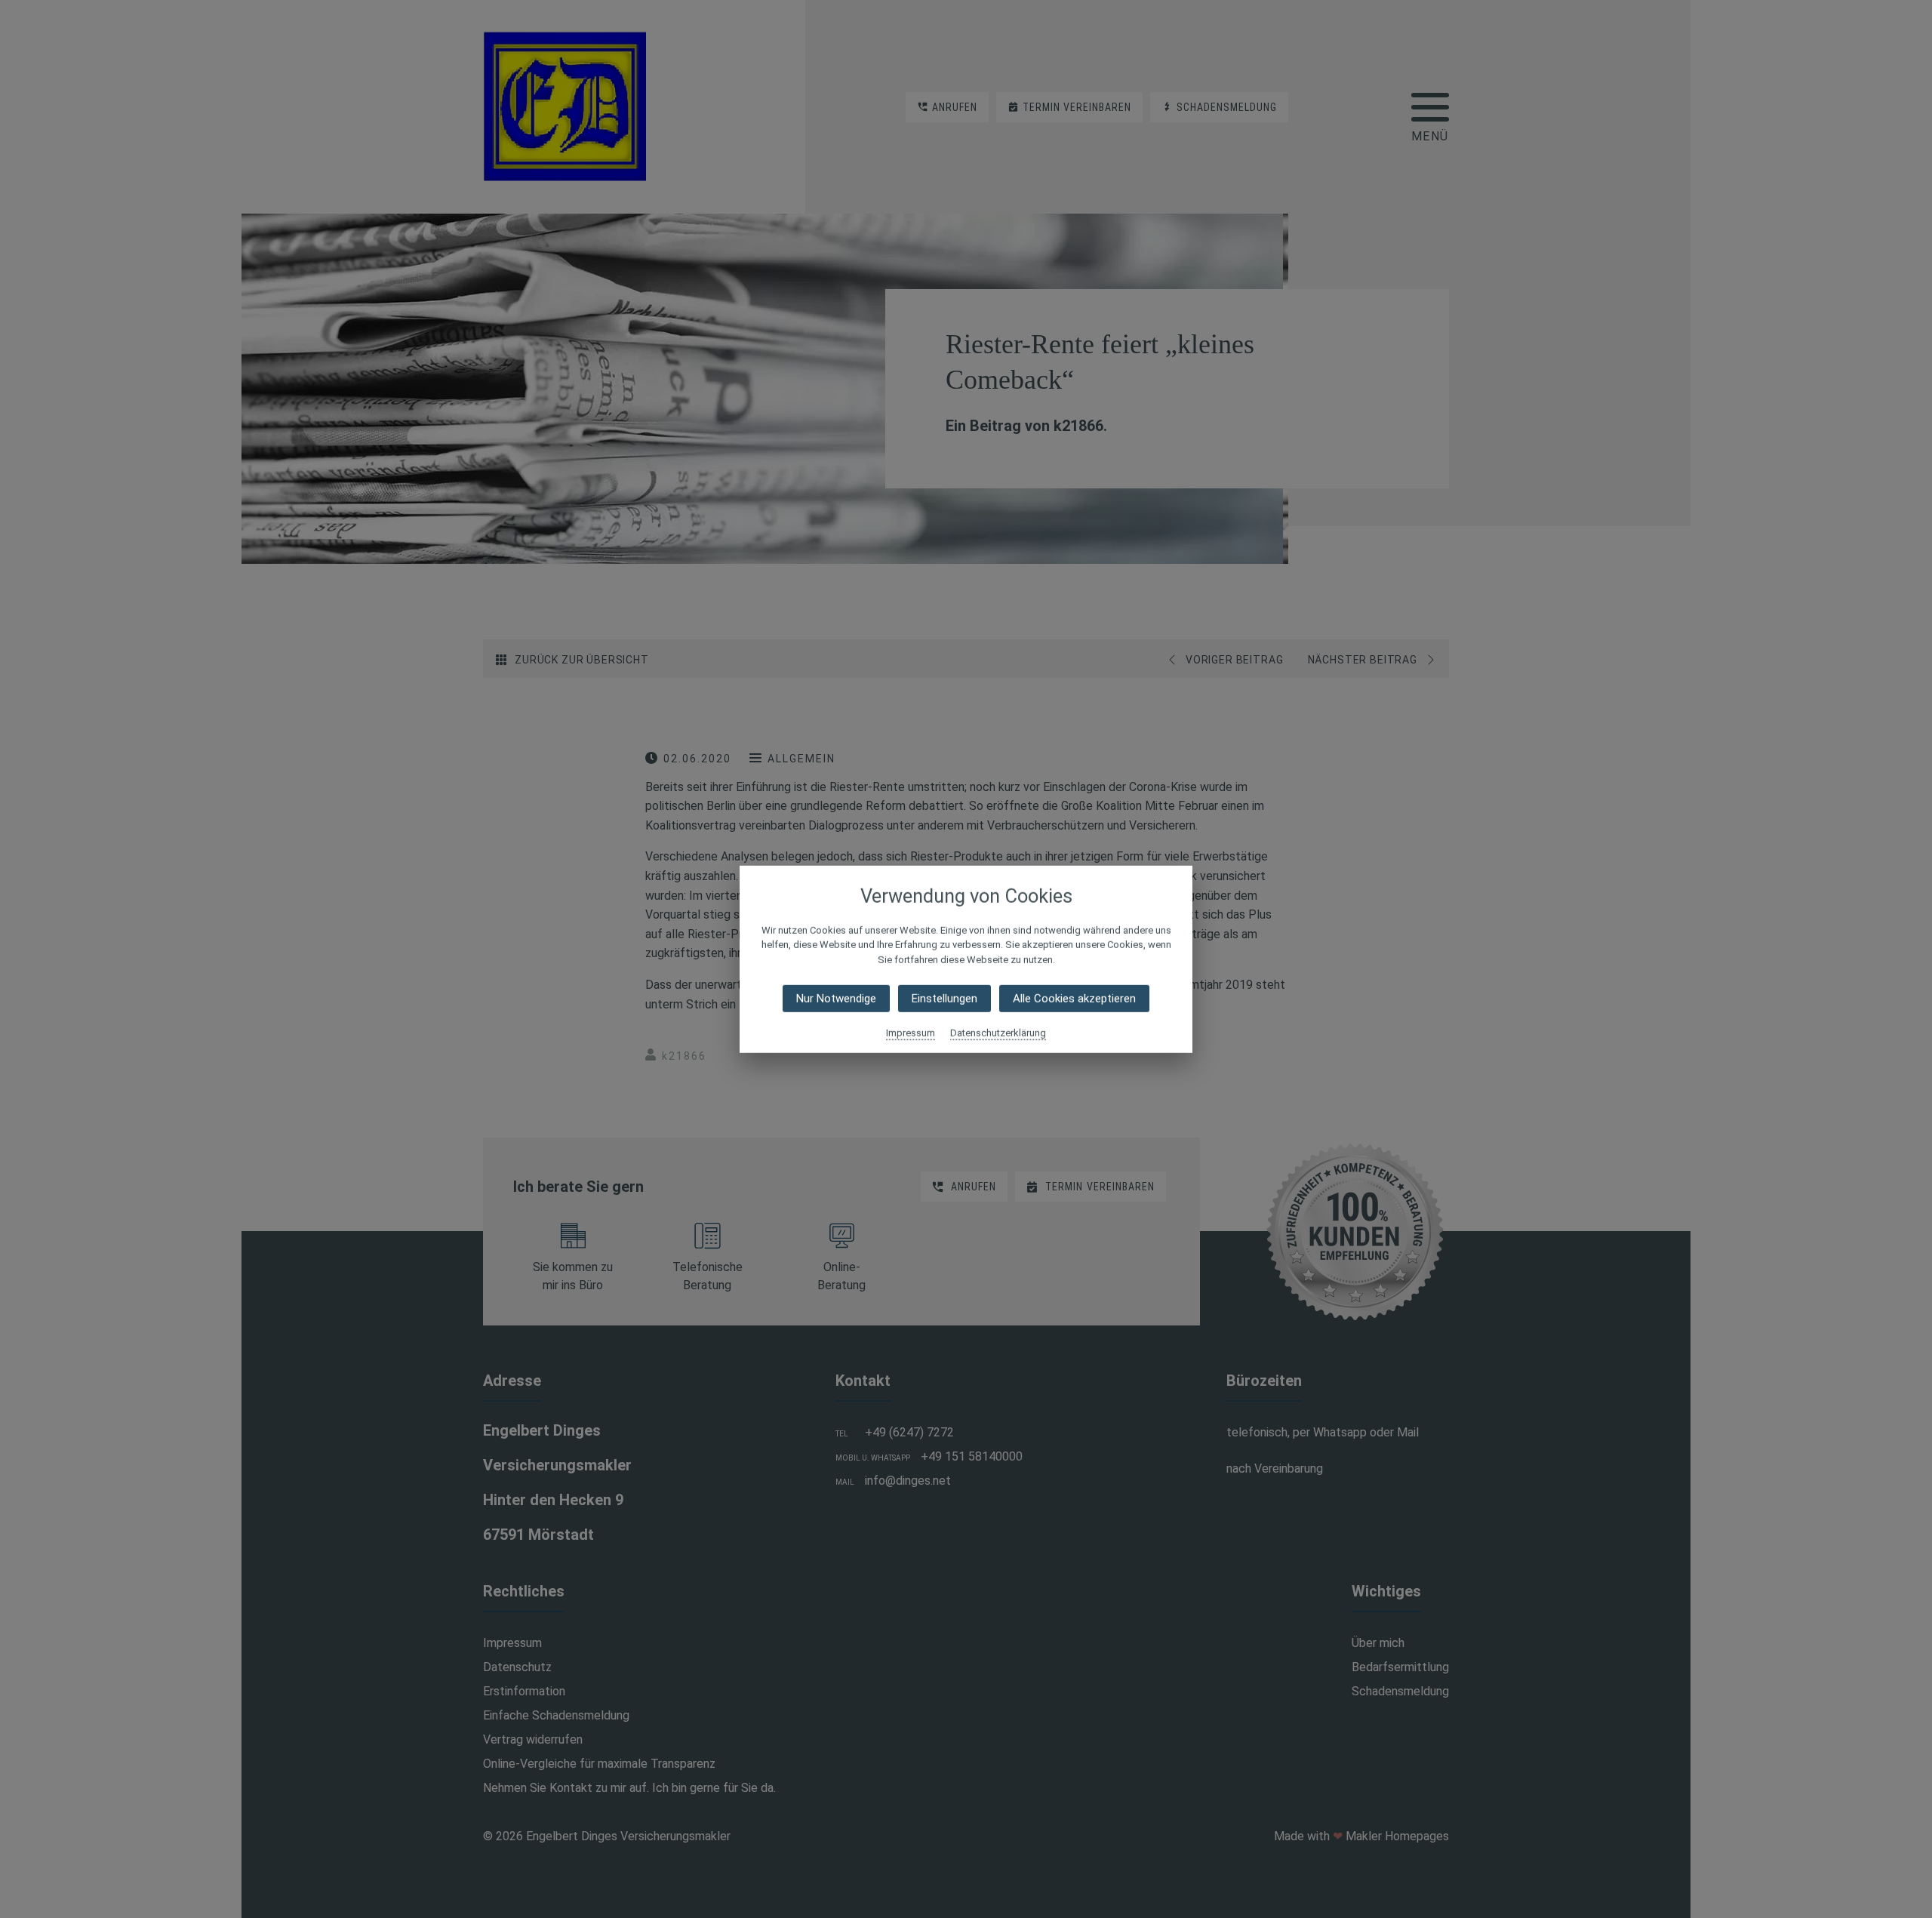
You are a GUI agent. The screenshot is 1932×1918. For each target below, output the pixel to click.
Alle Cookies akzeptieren (1074, 999)
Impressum (911, 1033)
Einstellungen (944, 999)
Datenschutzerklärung (998, 1033)
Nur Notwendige (836, 999)
